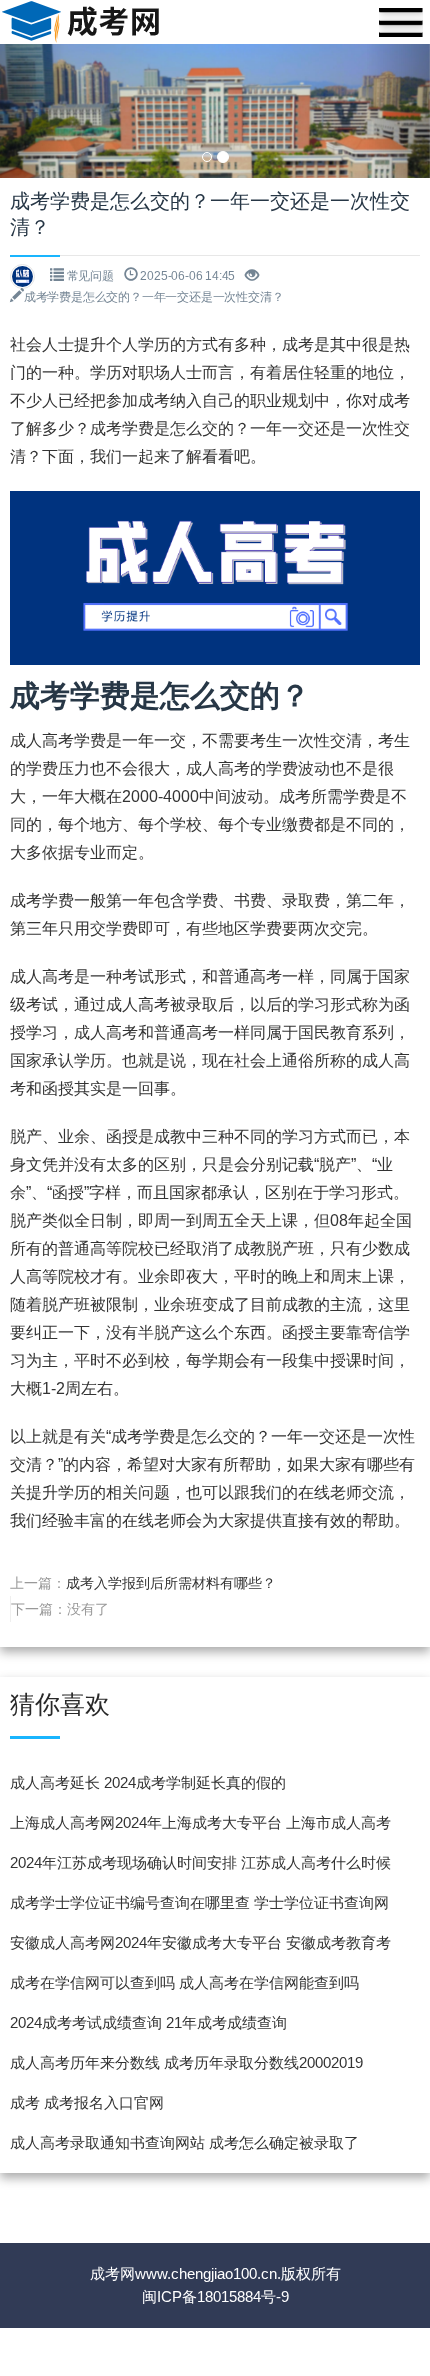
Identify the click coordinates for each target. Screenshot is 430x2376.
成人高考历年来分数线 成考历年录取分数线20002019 (186, 2062)
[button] (32, 111)
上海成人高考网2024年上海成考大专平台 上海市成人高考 (200, 1822)
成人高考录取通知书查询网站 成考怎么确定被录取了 (184, 2142)
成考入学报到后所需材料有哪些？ (171, 1583)
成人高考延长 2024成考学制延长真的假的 (148, 1782)
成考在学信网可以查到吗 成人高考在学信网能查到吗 (184, 1982)
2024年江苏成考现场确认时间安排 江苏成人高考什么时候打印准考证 (200, 1868)
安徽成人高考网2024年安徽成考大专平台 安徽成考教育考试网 (200, 1948)
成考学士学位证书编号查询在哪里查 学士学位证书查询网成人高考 (199, 1908)
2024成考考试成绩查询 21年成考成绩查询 (148, 2022)
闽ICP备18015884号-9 (215, 2296)
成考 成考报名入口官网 (87, 2102)
